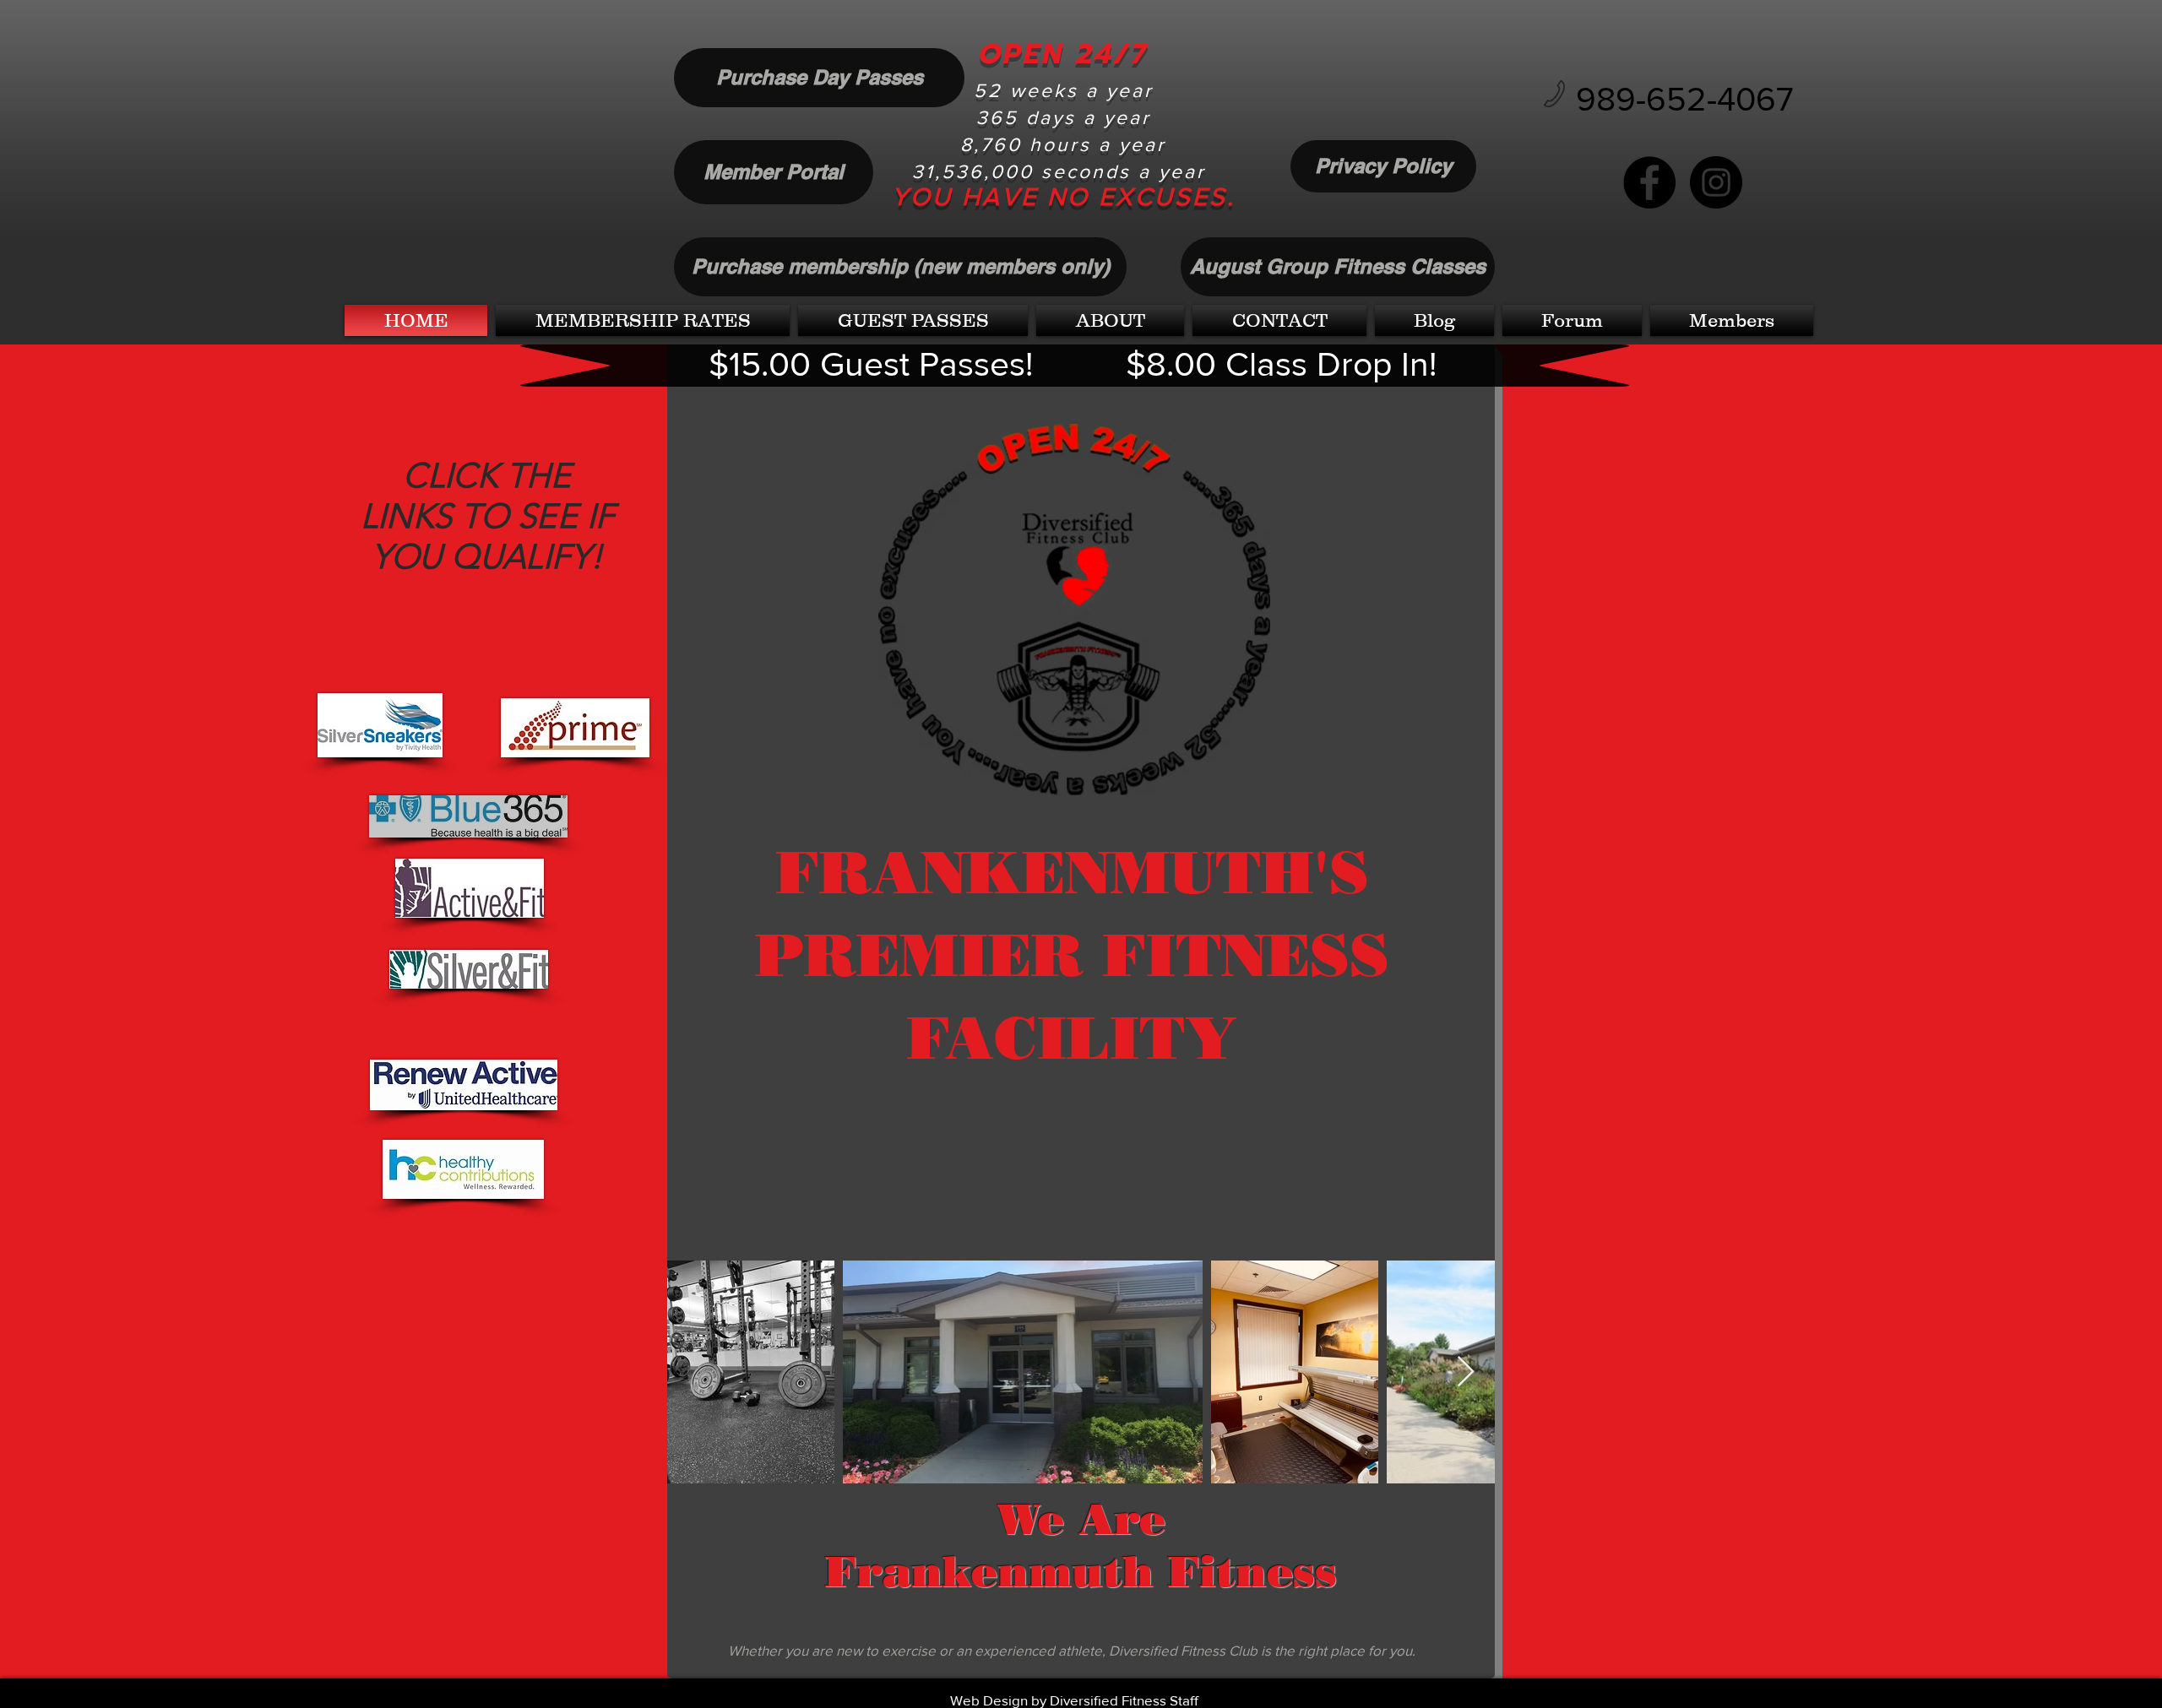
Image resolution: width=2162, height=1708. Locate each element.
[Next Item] (1466, 1372)
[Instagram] (1716, 182)
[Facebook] (1649, 182)
